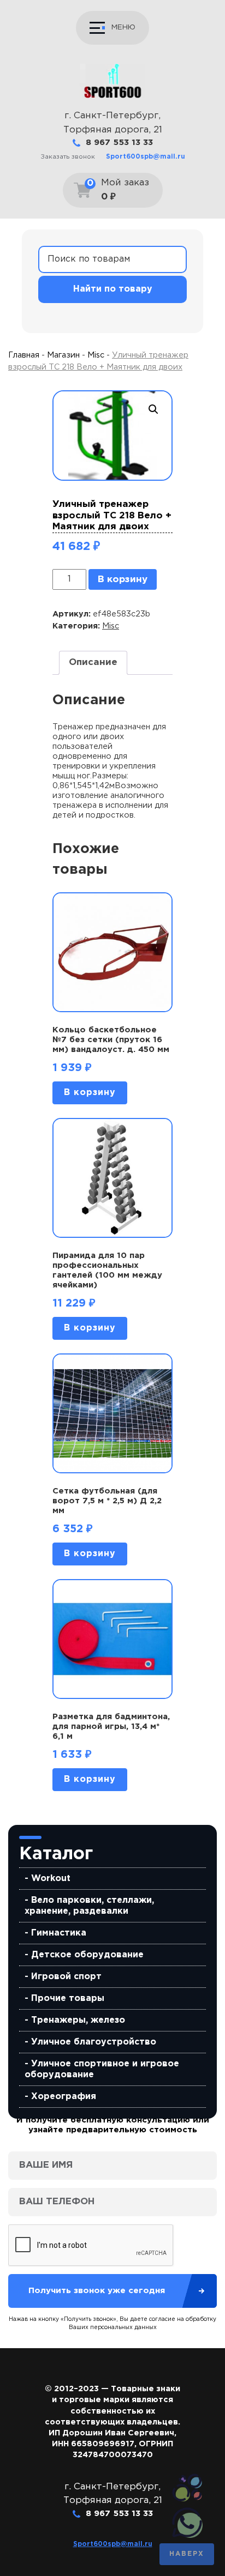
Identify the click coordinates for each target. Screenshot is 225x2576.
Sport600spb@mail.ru (146, 157)
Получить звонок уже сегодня (97, 2291)
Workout (51, 1879)
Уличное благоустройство (94, 2042)
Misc (96, 355)
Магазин (63, 355)
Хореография (64, 2097)
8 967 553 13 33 (119, 143)
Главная (24, 355)
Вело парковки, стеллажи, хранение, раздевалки (89, 1906)
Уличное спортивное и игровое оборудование (102, 2069)
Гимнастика (59, 1933)
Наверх (187, 2554)
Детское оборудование (87, 1955)
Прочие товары (68, 1998)
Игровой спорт (66, 1977)
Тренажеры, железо (78, 2020)
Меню (123, 27)
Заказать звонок (68, 157)
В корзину (123, 580)
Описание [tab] (93, 663)
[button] (153, 409)
